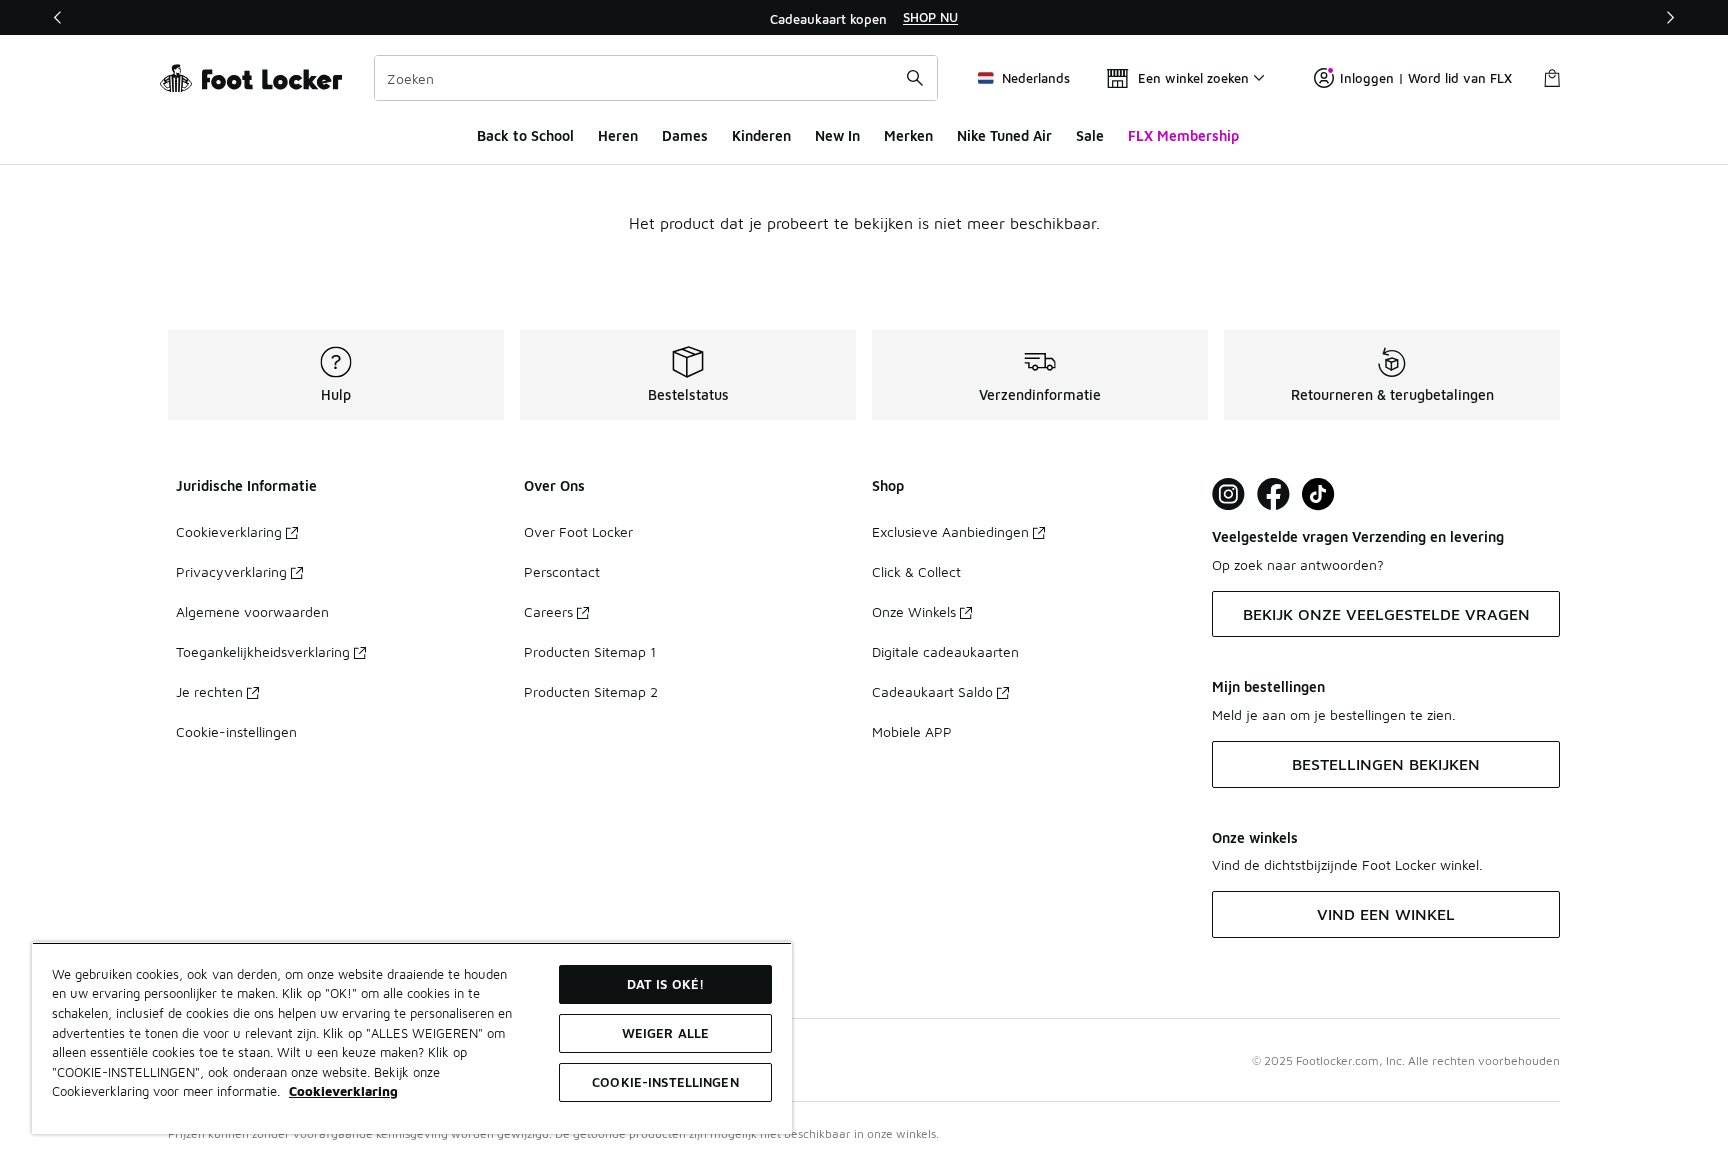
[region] (864, 18)
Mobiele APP (912, 731)
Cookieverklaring (229, 531)
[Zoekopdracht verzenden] (915, 78)
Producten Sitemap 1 (590, 651)
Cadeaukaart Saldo (932, 691)
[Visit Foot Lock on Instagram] (1228, 494)
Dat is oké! (665, 984)
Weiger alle (665, 1033)
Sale (1090, 135)
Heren (618, 135)
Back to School (525, 135)
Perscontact (562, 571)
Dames (685, 135)
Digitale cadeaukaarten (945, 651)
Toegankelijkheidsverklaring (263, 651)
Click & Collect (916, 571)
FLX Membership (1183, 135)
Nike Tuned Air (1004, 135)
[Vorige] (58, 17)
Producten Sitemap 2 (591, 691)
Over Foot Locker (578, 531)
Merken (908, 135)
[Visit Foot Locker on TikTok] (1318, 494)
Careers (548, 611)
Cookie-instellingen (236, 731)
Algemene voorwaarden (252, 611)
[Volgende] (1670, 17)
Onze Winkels (914, 611)
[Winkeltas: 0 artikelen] (1552, 78)
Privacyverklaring (231, 571)
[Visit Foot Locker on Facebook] (1273, 494)
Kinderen (761, 135)
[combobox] (656, 78)
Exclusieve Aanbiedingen (950, 531)
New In (837, 135)
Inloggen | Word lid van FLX (1426, 78)
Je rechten (209, 691)
